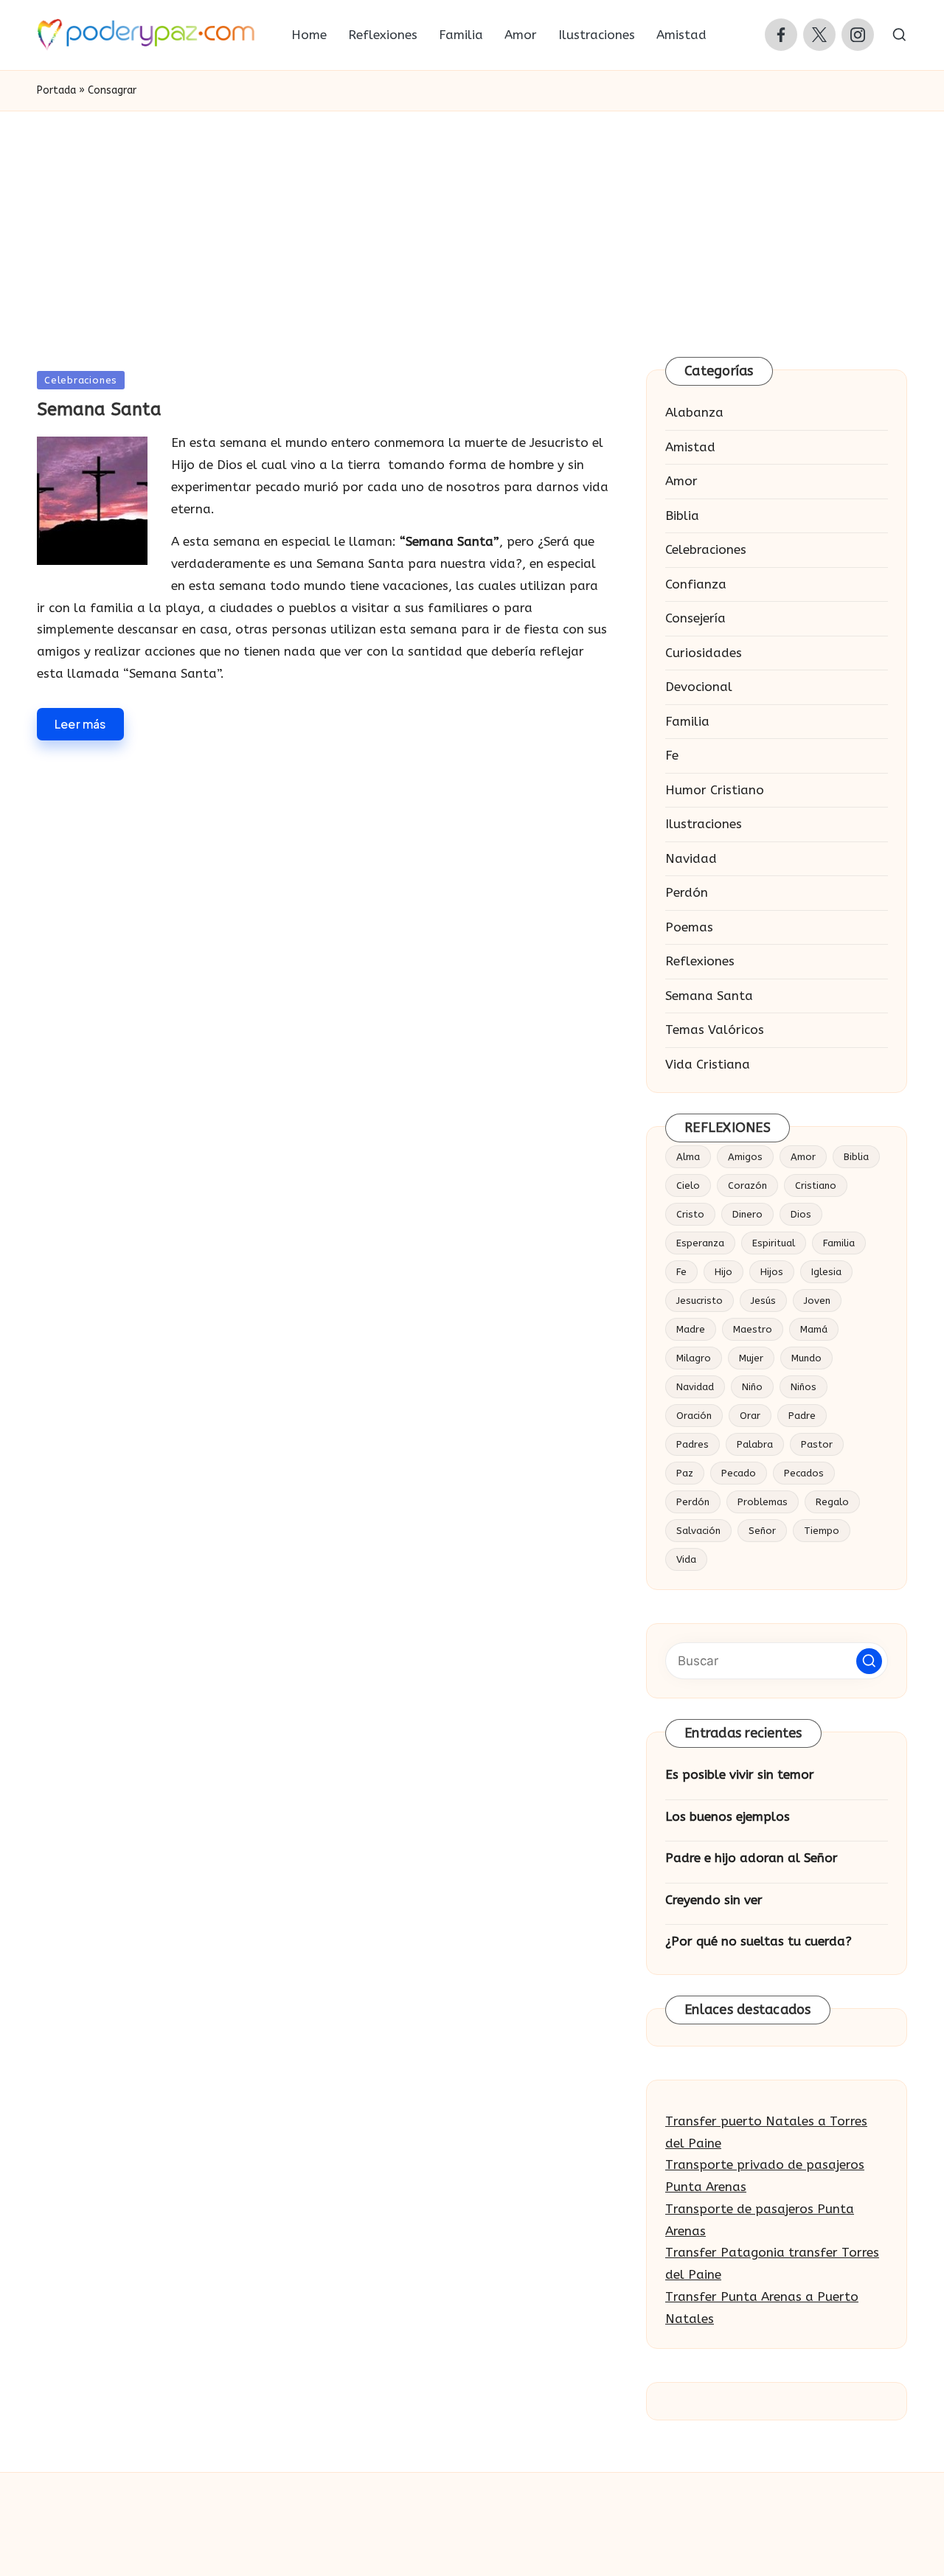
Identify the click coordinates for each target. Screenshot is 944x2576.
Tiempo (822, 1531)
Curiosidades (704, 653)
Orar (750, 1416)
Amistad (690, 447)
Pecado (739, 1473)
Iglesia (826, 1272)
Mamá (814, 1329)
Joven (817, 1301)
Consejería (695, 618)
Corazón (747, 1185)
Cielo (688, 1185)
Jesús (763, 1301)
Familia (687, 721)
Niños (804, 1387)
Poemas (689, 927)
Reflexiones (700, 961)
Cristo (690, 1214)
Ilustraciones (704, 824)
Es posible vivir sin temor (740, 1774)
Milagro (694, 1358)
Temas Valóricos (715, 1030)
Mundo (806, 1358)
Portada (56, 90)
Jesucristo (700, 1301)
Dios (801, 1214)
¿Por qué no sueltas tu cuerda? (759, 1941)
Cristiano (816, 1185)
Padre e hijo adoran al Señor (752, 1858)
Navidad (691, 858)
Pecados (804, 1473)
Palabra (755, 1444)
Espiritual (774, 1243)
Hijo (723, 1272)
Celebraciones (81, 380)
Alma (688, 1157)
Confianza (696, 584)
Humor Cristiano (715, 790)
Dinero (747, 1214)
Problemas (763, 1502)
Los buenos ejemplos (728, 1816)
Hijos (772, 1272)
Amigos (745, 1157)
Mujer (751, 1358)
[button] (869, 1661)
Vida (686, 1559)
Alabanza (694, 412)
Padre (802, 1416)
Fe (672, 755)
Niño (752, 1387)
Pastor (817, 1444)
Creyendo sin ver (714, 1900)
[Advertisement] (472, 222)
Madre (691, 1329)
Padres (693, 1444)
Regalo (832, 1502)
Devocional (699, 687)
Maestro (753, 1329)
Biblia (682, 515)
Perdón (687, 892)
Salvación (698, 1531)
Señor (762, 1531)
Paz (685, 1473)
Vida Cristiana (708, 1064)
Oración (694, 1416)
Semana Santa (99, 409)
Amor (681, 481)
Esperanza (700, 1243)
